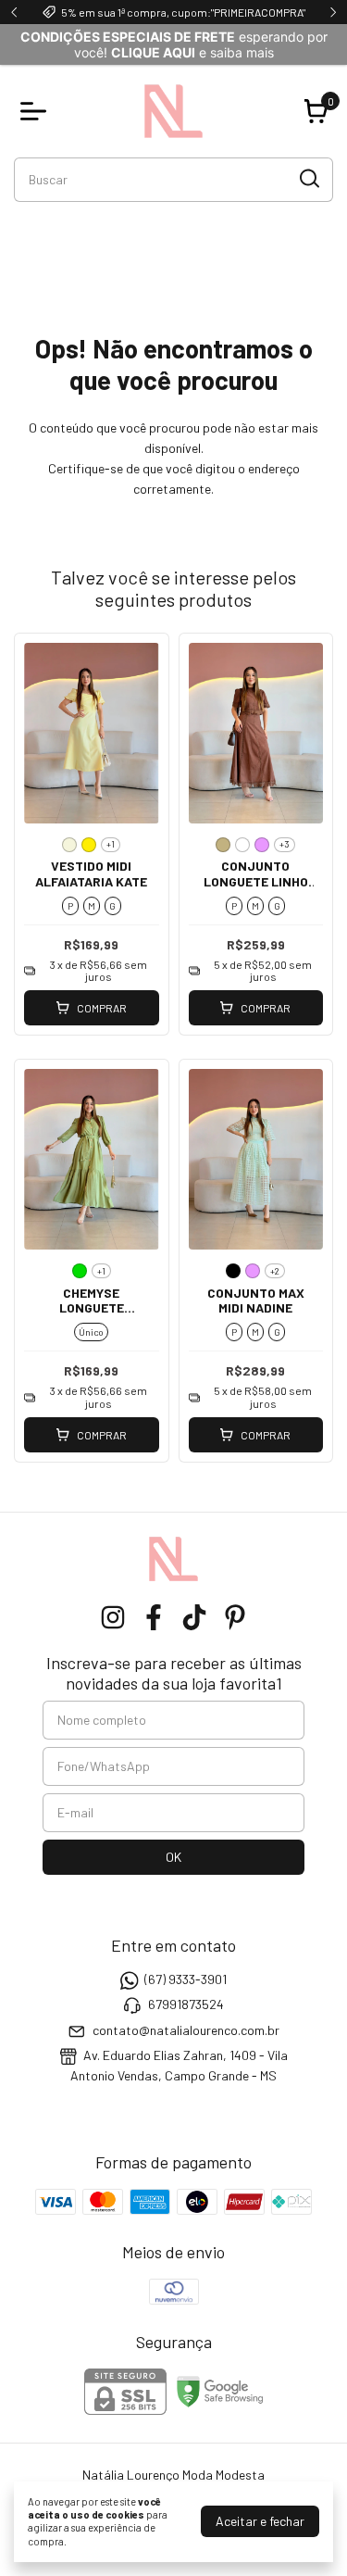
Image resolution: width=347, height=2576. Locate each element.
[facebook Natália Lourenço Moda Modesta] (154, 1617)
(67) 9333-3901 (186, 1979)
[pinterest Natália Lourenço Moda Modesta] (235, 1617)
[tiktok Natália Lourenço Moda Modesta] (194, 1617)
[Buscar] (308, 179)
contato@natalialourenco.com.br (186, 2030)
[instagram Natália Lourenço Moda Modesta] (113, 1617)
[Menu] (37, 111)
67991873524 (186, 2005)
